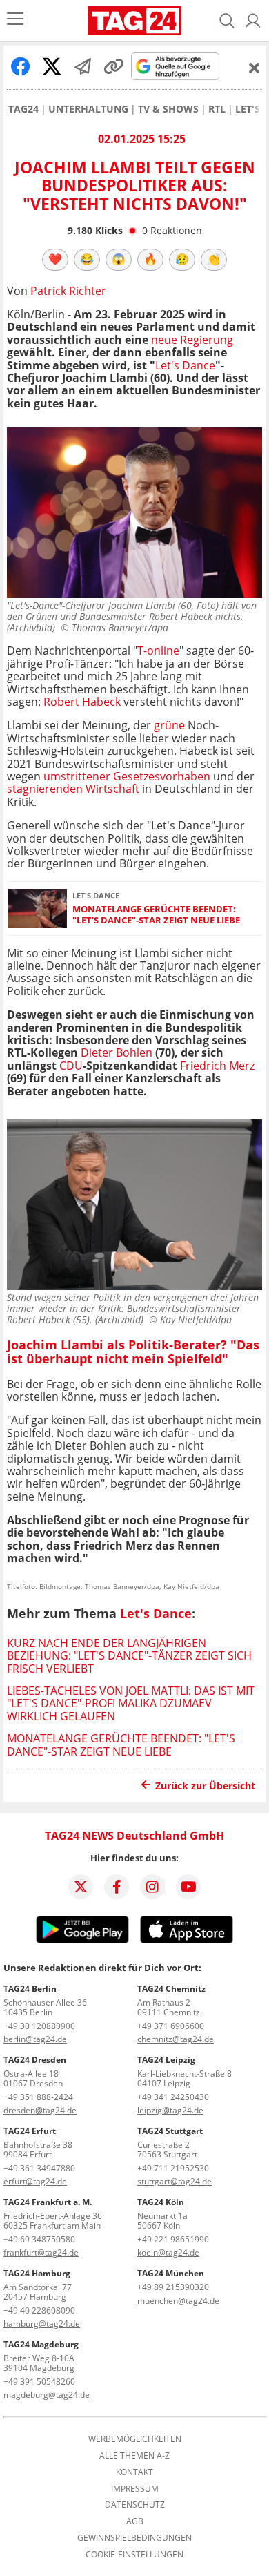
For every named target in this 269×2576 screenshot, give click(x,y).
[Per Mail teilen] (83, 66)
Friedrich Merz (217, 1066)
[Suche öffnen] (227, 21)
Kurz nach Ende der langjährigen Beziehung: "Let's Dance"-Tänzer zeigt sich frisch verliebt (129, 1656)
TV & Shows (168, 109)
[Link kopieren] (114, 66)
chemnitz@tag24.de (176, 2039)
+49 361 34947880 (39, 2168)
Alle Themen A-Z (134, 2456)
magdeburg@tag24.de (47, 2395)
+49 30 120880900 (39, 2026)
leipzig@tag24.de (170, 2110)
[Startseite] (134, 21)
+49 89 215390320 (173, 2287)
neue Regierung (192, 340)
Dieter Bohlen (118, 1052)
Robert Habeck (82, 702)
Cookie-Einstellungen (134, 2555)
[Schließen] (255, 68)
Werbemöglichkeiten (135, 2439)
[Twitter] (81, 1887)
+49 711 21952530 (173, 2168)
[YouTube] (188, 1887)
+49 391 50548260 (39, 2382)
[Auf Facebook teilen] (21, 66)
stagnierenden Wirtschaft (74, 789)
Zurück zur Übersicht (205, 1786)
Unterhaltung (88, 109)
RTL (217, 109)
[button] (253, 21)
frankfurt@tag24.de (41, 2252)
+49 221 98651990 (173, 2239)
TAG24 (23, 109)
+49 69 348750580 (39, 2239)
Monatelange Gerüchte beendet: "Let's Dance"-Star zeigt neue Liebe (156, 915)
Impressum (135, 2489)
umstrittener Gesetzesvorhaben (127, 776)
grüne (169, 725)
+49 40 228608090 (39, 2310)
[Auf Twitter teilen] (52, 66)
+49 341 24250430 (173, 2097)
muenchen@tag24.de (178, 2301)
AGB (135, 2521)
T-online (158, 651)
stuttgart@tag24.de (175, 2181)
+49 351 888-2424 (38, 2097)
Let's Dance (185, 365)
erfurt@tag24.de (35, 2181)
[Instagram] (152, 1887)
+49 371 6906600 (171, 2026)
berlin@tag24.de (35, 2039)
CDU (71, 1066)
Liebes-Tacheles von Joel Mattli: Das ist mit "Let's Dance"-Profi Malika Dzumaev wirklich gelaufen (131, 1703)
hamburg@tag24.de (42, 2324)
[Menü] (15, 20)
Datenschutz (135, 2505)
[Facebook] (117, 1887)
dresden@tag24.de (40, 2110)
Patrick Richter (68, 291)
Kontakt (134, 2472)
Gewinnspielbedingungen (134, 2538)
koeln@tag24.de (168, 2252)
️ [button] (55, 259)
